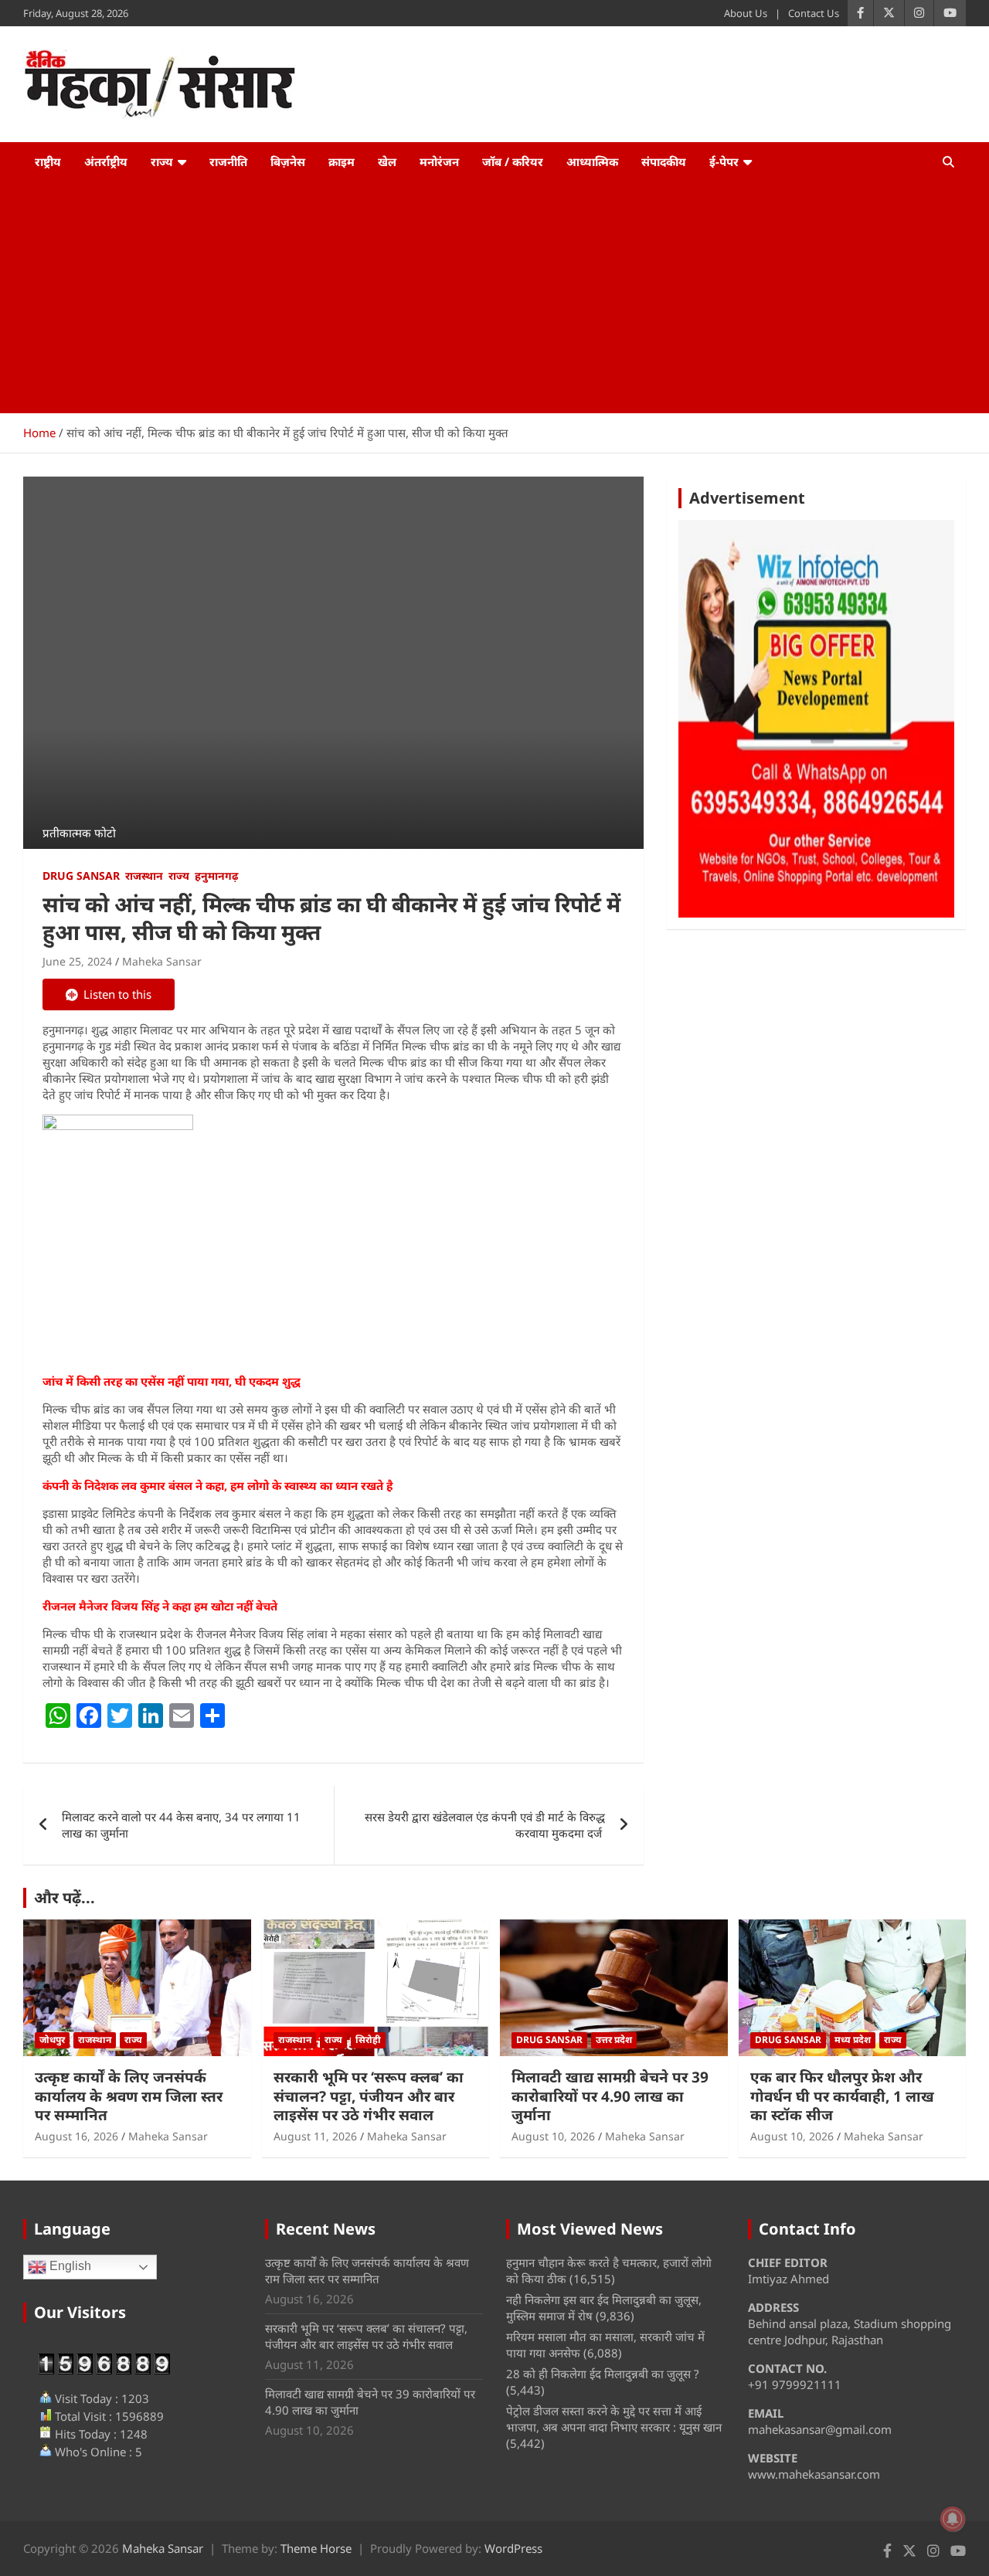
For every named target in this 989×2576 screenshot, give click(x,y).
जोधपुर (52, 2040)
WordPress (513, 2548)
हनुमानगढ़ (216, 876)
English (69, 2267)
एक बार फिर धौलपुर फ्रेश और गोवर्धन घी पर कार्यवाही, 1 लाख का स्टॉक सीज (842, 2096)
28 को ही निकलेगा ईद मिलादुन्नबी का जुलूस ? (603, 2374)
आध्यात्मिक (592, 161)
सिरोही (368, 2040)
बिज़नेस (288, 161)
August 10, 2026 (553, 2136)
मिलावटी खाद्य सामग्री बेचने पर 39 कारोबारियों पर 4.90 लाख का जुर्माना (610, 2096)
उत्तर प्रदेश (614, 2040)
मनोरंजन (439, 161)
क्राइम (342, 161)
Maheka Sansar (162, 961)
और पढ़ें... (65, 1897)
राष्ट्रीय (48, 161)
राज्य (162, 161)
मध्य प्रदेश (853, 2040)
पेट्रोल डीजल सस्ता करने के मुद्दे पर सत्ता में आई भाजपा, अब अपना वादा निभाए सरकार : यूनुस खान (614, 2419)
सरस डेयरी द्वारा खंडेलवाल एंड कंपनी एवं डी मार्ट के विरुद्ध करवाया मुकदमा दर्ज (485, 1825)
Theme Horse (316, 2548)
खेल (387, 161)
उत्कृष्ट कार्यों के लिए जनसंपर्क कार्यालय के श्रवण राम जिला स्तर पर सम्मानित (129, 2096)
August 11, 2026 (315, 2136)
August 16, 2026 (76, 2136)
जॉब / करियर (513, 161)
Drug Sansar (81, 876)
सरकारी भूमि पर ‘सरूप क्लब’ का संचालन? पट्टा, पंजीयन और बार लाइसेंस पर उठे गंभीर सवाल (369, 2096)
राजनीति (228, 161)
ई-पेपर (724, 161)
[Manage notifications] (953, 2519)
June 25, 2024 (77, 961)
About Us (746, 13)
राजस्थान (144, 876)
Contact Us (814, 13)
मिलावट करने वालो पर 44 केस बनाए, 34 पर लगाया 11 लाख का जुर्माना (181, 1825)
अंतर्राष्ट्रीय (106, 161)
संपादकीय (664, 161)
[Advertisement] (494, 297)
